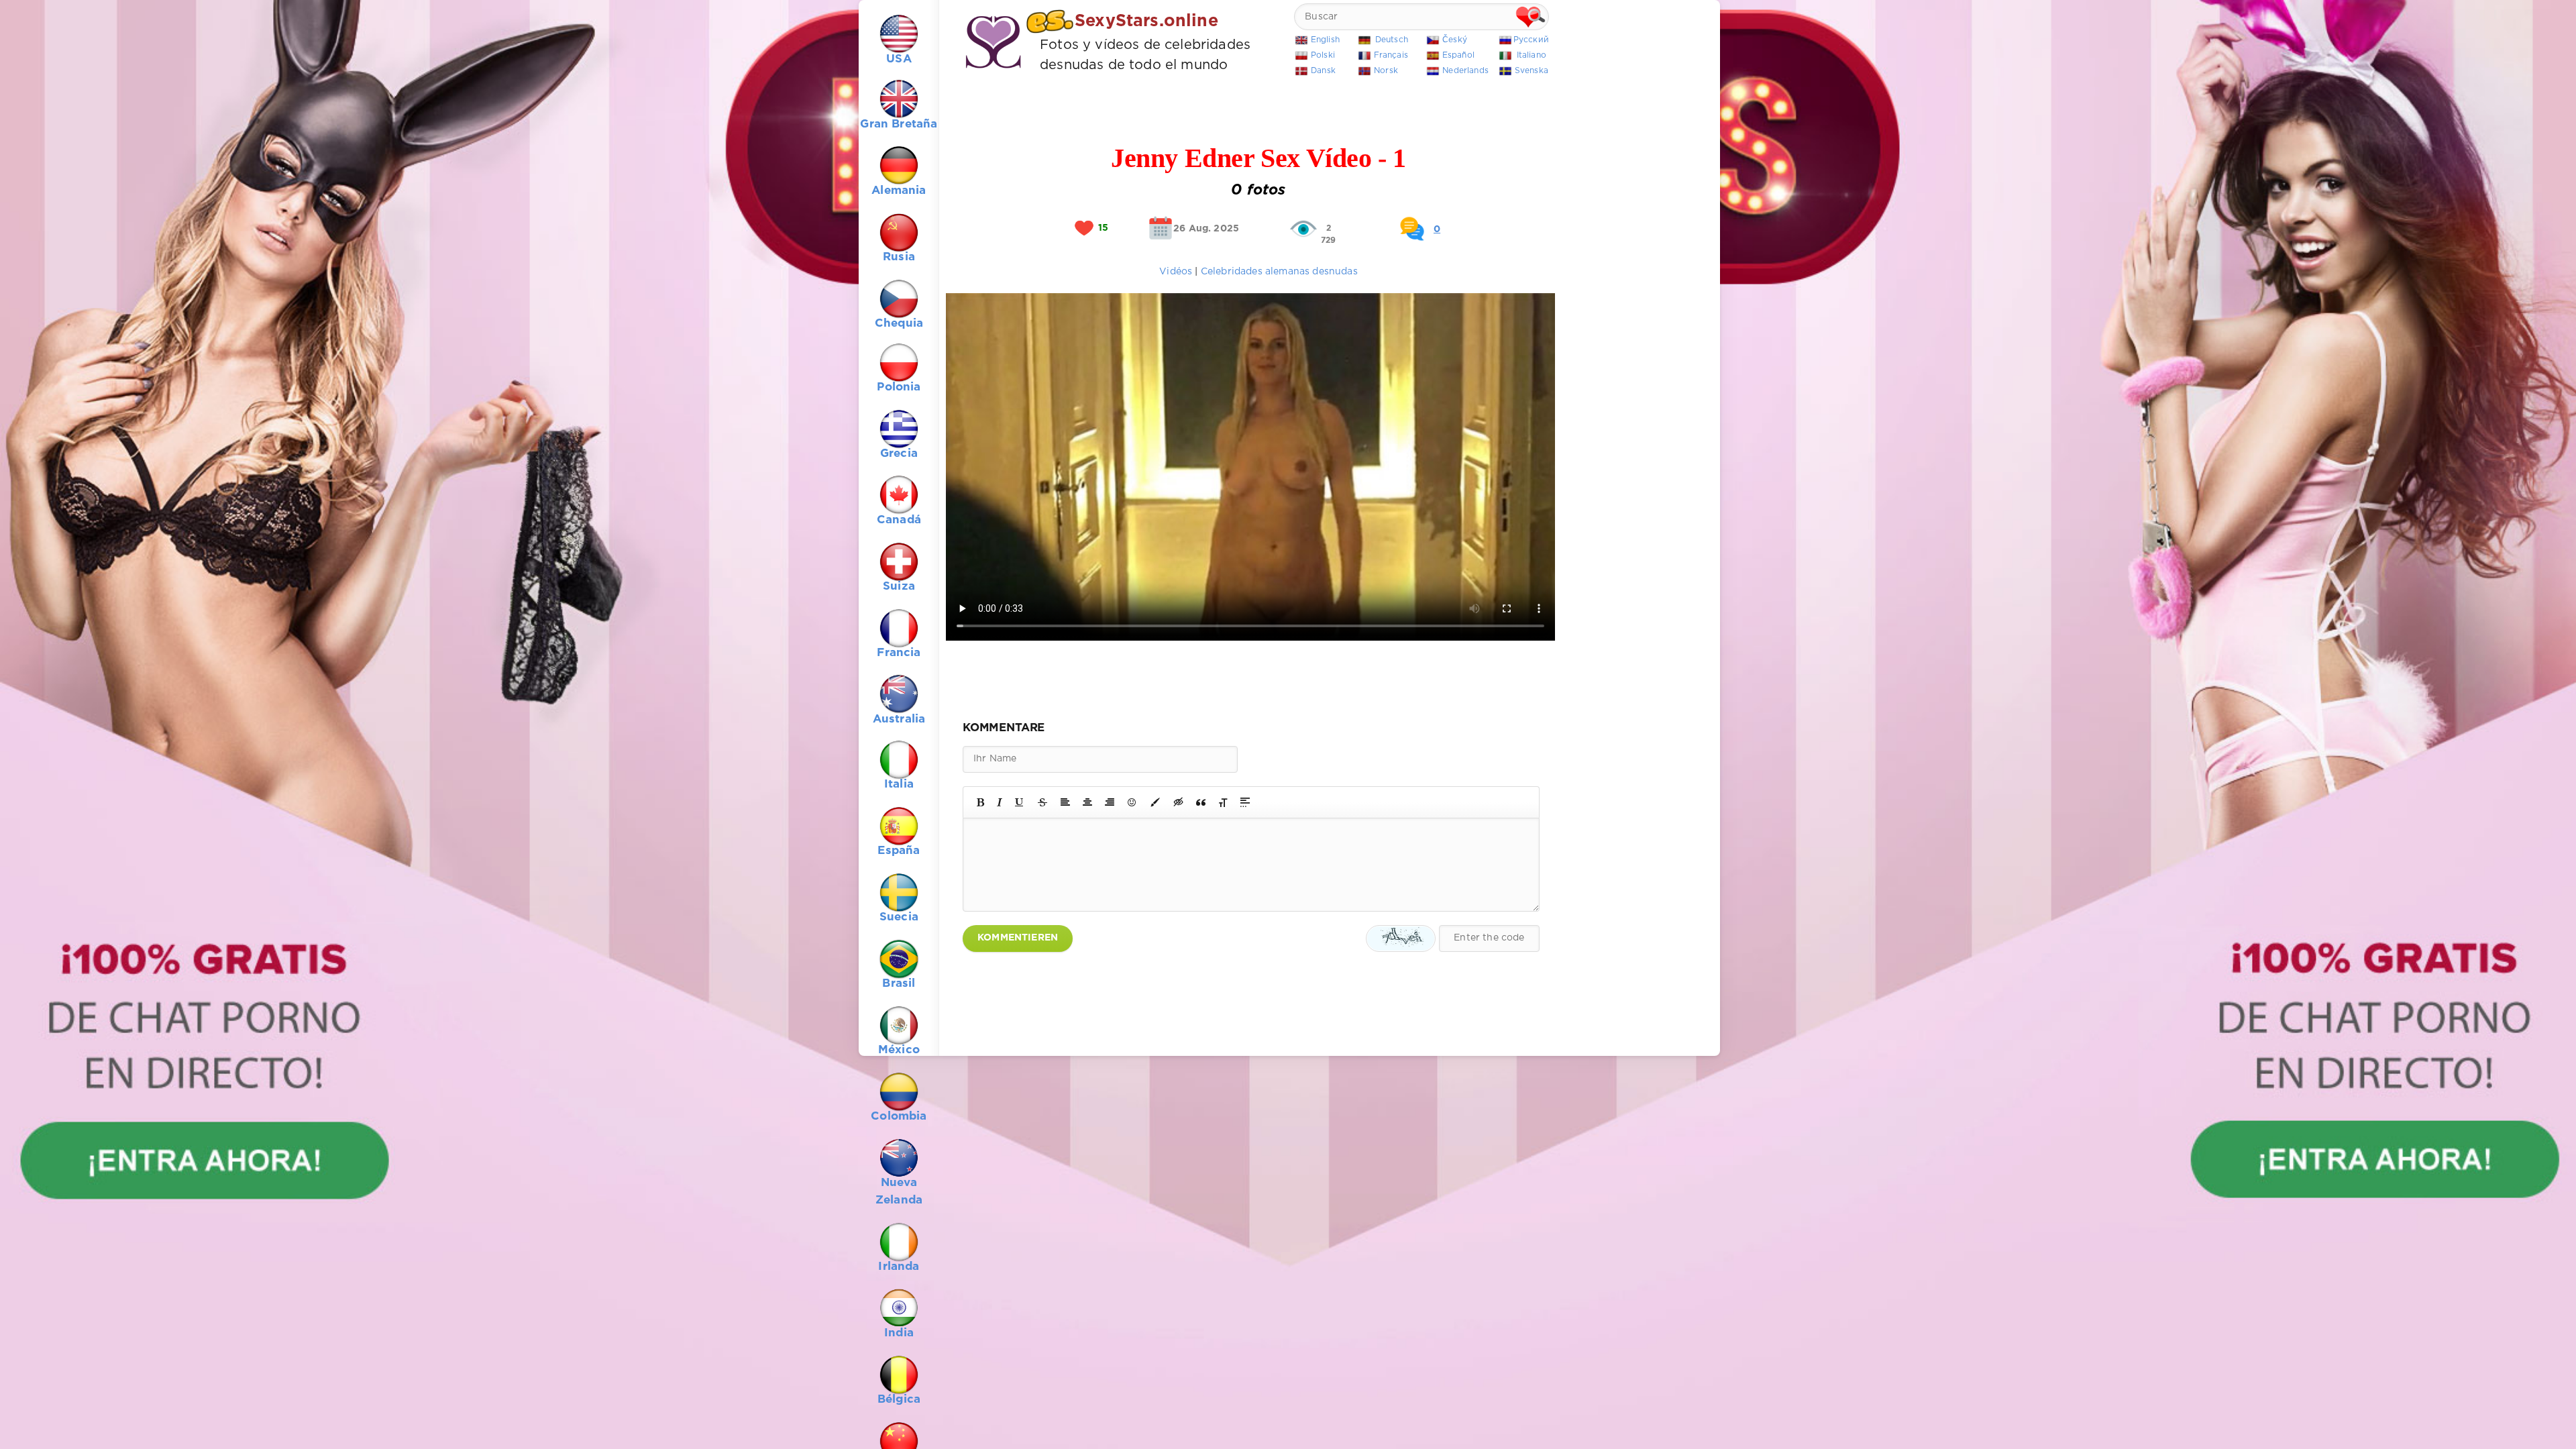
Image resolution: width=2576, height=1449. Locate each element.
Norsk (1386, 71)
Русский (1531, 40)
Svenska (1532, 71)
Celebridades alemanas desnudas (1279, 272)
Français (1391, 55)
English (1325, 40)
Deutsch (1392, 40)
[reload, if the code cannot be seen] (1401, 938)
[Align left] (1065, 802)
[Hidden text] (1179, 802)
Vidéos (1177, 272)
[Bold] (980, 802)
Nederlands (1465, 71)
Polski (1323, 55)
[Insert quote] (1201, 802)
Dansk (1323, 71)
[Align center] (1087, 802)
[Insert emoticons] (1132, 802)
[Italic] (1000, 802)
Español (1458, 55)
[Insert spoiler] (1245, 802)
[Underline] (1020, 802)
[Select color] (1155, 802)
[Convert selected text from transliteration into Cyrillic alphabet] (1223, 802)
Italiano (1532, 55)
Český (1455, 40)
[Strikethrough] (1042, 802)
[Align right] (1110, 802)
